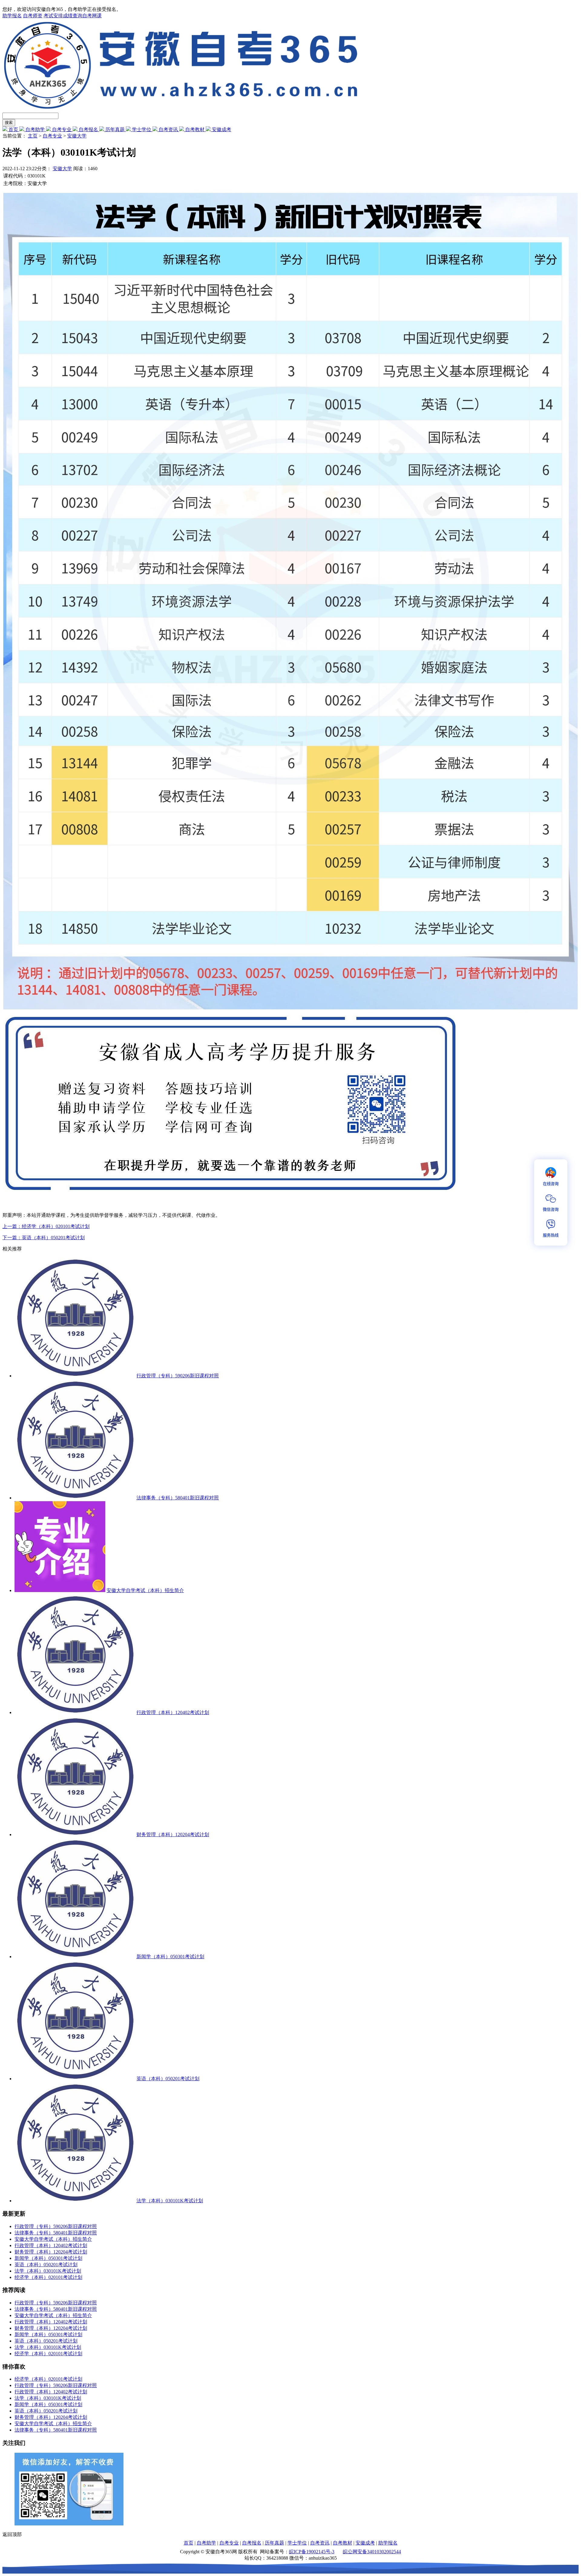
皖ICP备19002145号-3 (312, 2552)
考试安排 (53, 16)
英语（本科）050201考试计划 (168, 2079)
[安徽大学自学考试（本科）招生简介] (60, 1590)
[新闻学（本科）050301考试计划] (75, 1957)
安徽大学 (77, 136)
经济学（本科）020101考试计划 (48, 2277)
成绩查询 (73, 16)
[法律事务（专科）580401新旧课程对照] (75, 1498)
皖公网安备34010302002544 (372, 2552)
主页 (33, 136)
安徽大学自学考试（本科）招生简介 (145, 1590)
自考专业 (62, 129)
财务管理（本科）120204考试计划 (173, 1834)
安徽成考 (221, 129)
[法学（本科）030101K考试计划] (75, 2201)
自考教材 (195, 129)
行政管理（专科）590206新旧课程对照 (178, 1376)
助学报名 (12, 16)
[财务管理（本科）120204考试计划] (75, 1834)
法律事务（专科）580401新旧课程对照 (178, 1498)
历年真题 (115, 129)
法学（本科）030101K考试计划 (170, 2201)
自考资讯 (168, 129)
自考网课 (92, 16)
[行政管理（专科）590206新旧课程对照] (75, 1376)
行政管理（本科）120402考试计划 (173, 1712)
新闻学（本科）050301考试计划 (170, 1957)
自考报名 (88, 129)
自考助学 (35, 129)
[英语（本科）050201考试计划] (75, 2079)
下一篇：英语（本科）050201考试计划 (44, 1238)
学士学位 (142, 129)
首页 (13, 129)
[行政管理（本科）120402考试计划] (75, 1712)
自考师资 (33, 16)
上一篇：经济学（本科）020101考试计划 (46, 1226)
